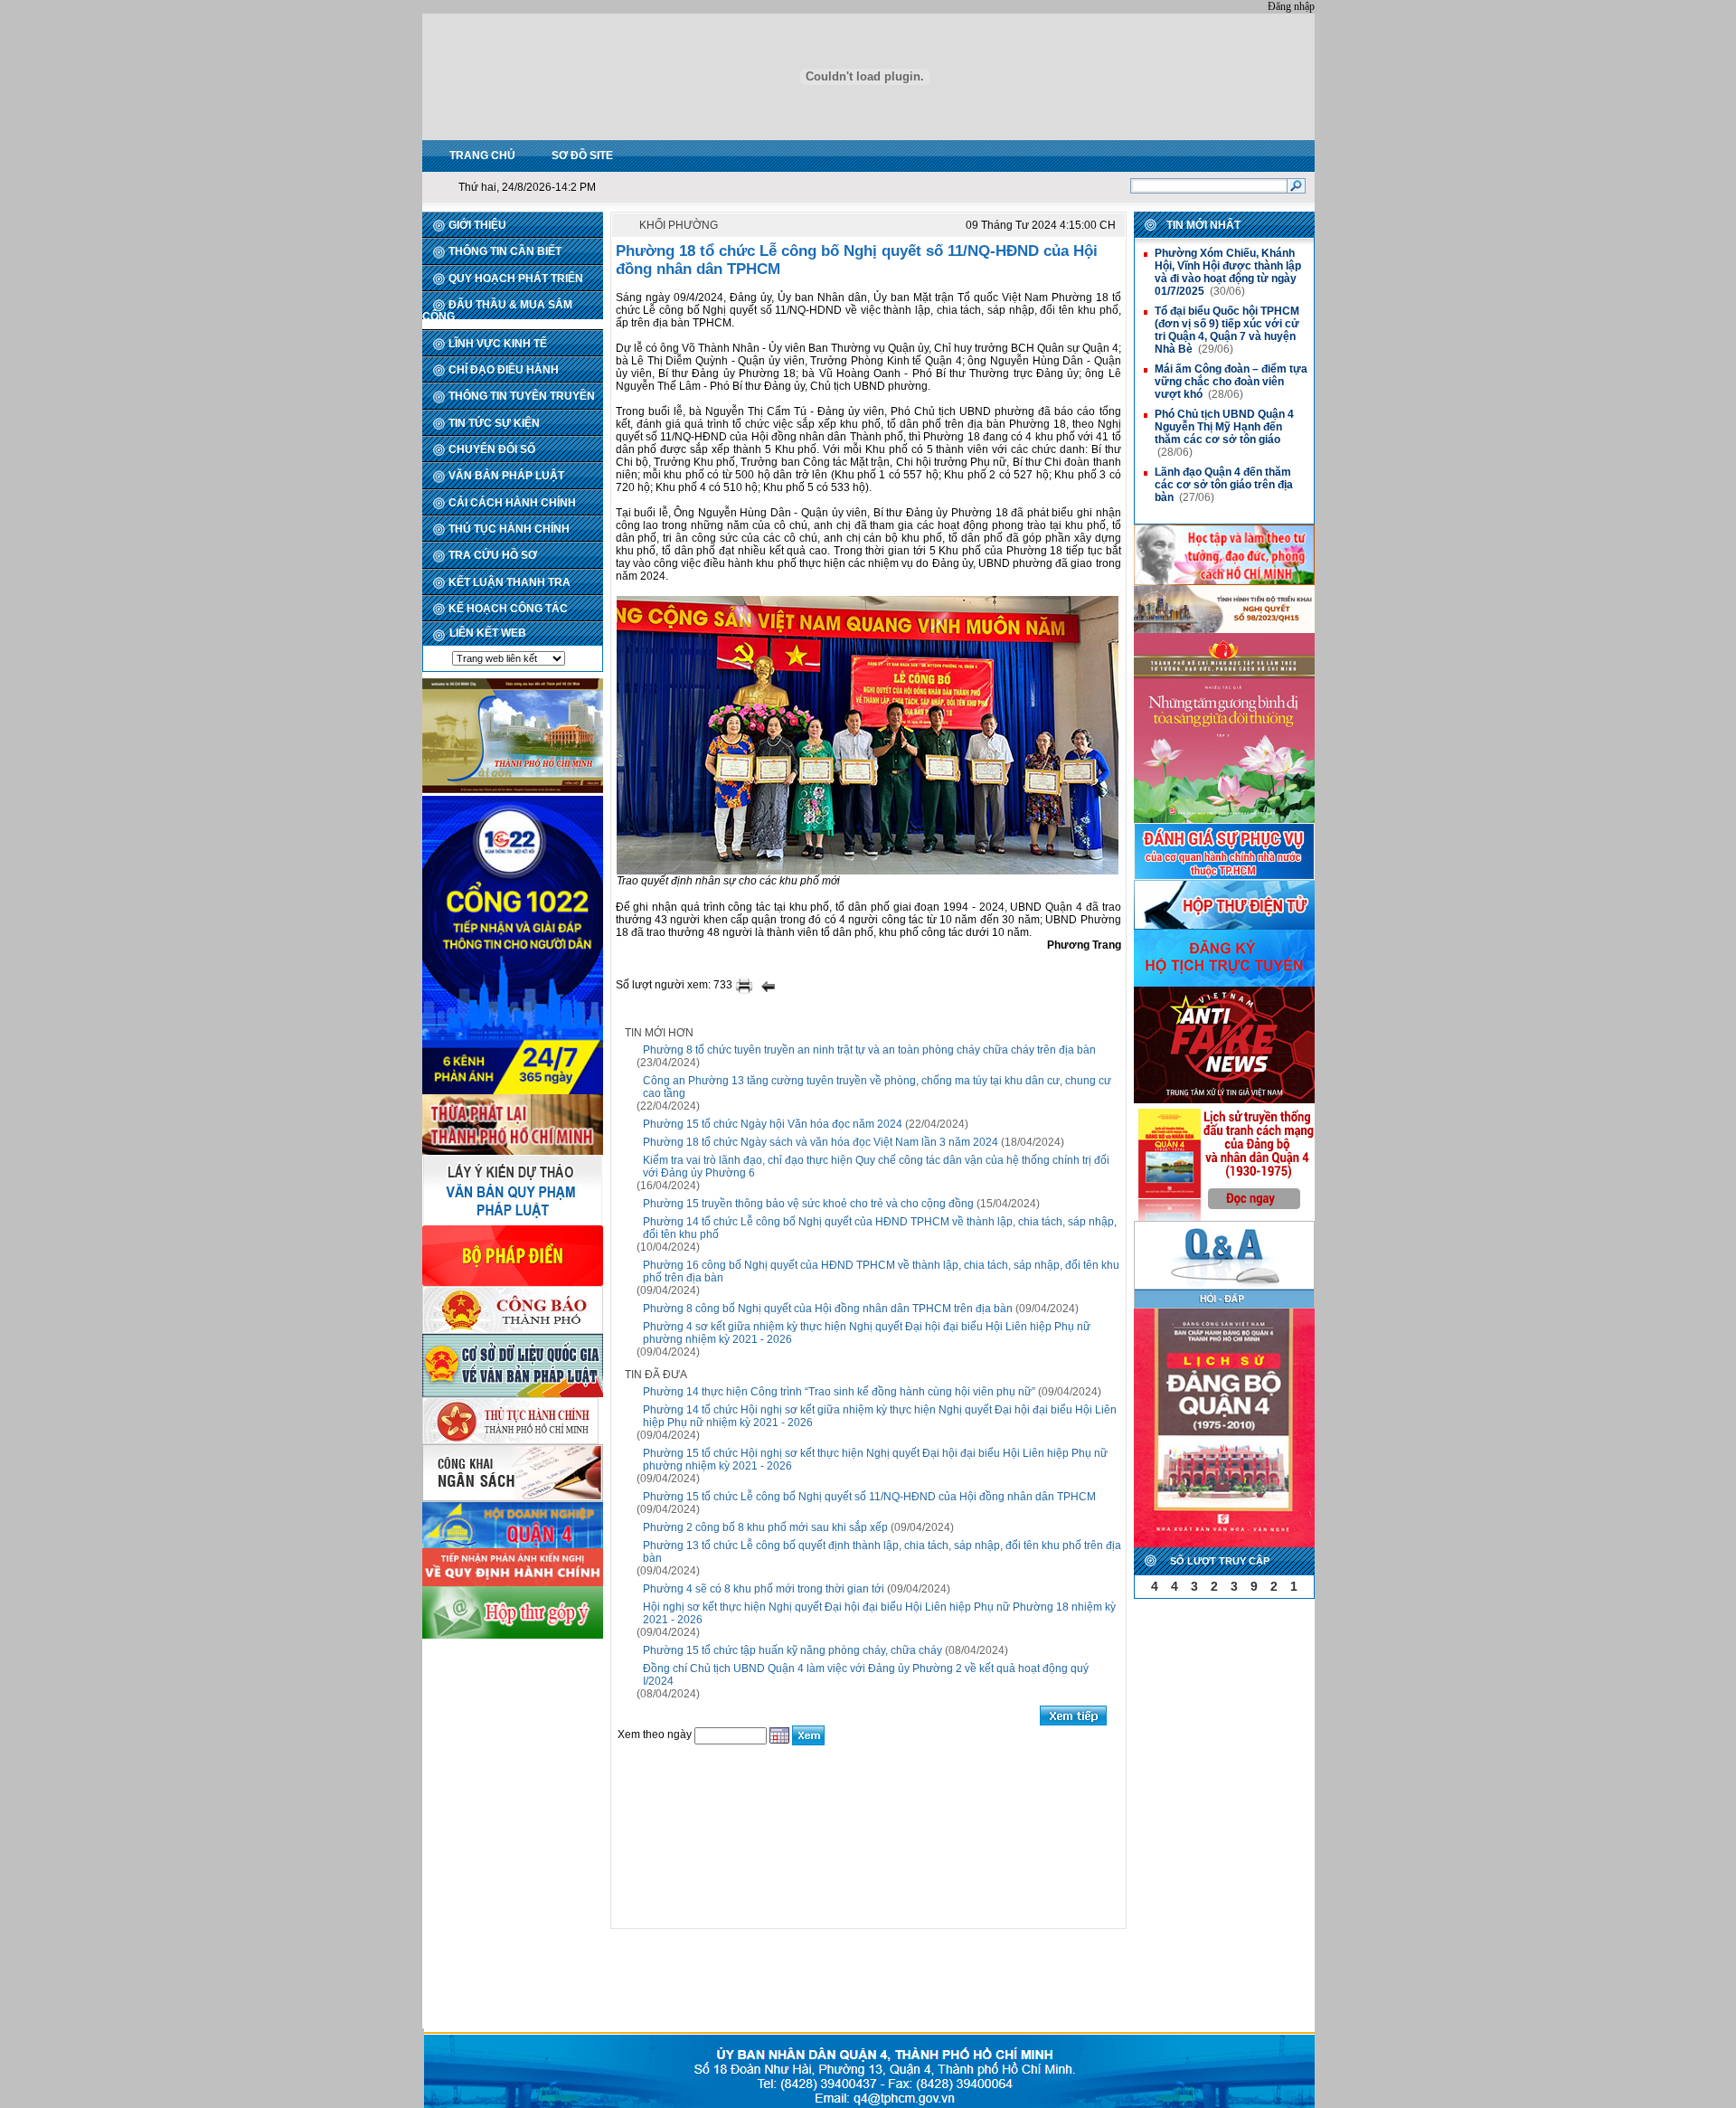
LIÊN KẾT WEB (488, 633)
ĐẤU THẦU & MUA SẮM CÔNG (497, 311)
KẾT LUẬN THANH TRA (509, 582)
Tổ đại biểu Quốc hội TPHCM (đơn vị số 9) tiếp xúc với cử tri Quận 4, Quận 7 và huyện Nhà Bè (1227, 330)
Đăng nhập (1291, 6)
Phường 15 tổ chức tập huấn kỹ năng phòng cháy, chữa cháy (793, 1650)
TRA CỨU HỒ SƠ (493, 555)
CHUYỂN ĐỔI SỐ (492, 449)
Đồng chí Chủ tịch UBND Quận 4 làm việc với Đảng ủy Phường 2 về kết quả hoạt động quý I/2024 (866, 1675)
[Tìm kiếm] (1296, 185)
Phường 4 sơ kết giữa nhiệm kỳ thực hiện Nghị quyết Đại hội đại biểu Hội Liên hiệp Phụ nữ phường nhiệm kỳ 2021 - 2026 (867, 1333)
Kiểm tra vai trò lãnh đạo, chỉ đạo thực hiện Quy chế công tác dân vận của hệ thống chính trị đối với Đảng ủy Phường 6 (876, 1167)
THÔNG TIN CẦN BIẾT (505, 251)
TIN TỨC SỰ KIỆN (494, 423)
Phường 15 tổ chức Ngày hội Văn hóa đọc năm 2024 (773, 1124)
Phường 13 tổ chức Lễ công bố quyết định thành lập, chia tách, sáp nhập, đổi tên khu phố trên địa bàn (882, 1552)
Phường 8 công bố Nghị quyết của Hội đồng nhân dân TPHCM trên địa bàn (828, 1309)
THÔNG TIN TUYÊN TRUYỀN (522, 396)
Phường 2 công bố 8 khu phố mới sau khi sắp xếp (765, 1527)
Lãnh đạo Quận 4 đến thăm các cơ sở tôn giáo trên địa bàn (1224, 485)
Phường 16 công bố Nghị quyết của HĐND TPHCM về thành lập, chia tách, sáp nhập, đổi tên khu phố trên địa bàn (881, 1271)
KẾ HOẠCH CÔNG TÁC (508, 609)
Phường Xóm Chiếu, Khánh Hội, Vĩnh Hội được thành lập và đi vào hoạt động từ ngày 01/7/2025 (1228, 272)
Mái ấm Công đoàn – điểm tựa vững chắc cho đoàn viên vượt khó (1231, 382)
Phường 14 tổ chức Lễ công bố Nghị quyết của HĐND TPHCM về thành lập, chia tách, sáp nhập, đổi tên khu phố (880, 1228)
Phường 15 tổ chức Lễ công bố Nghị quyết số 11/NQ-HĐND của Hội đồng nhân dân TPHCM (869, 1497)
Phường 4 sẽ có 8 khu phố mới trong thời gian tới (764, 1589)
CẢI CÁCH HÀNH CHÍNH (512, 503)
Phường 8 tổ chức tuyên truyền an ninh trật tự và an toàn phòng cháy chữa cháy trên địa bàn (869, 1050)
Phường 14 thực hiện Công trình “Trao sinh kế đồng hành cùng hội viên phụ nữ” (839, 1392)
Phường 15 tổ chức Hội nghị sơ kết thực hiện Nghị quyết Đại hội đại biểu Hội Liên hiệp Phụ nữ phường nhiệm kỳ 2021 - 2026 (875, 1460)
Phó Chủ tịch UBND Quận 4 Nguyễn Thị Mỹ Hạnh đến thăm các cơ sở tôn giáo (1224, 427)
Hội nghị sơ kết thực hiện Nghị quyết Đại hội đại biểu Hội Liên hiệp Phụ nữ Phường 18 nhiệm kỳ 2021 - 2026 (879, 1613)
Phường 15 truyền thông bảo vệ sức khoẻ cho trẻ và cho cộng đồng (808, 1204)
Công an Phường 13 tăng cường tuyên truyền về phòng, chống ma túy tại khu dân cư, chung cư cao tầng (877, 1087)
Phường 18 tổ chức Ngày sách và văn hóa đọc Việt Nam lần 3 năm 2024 (821, 1142)
